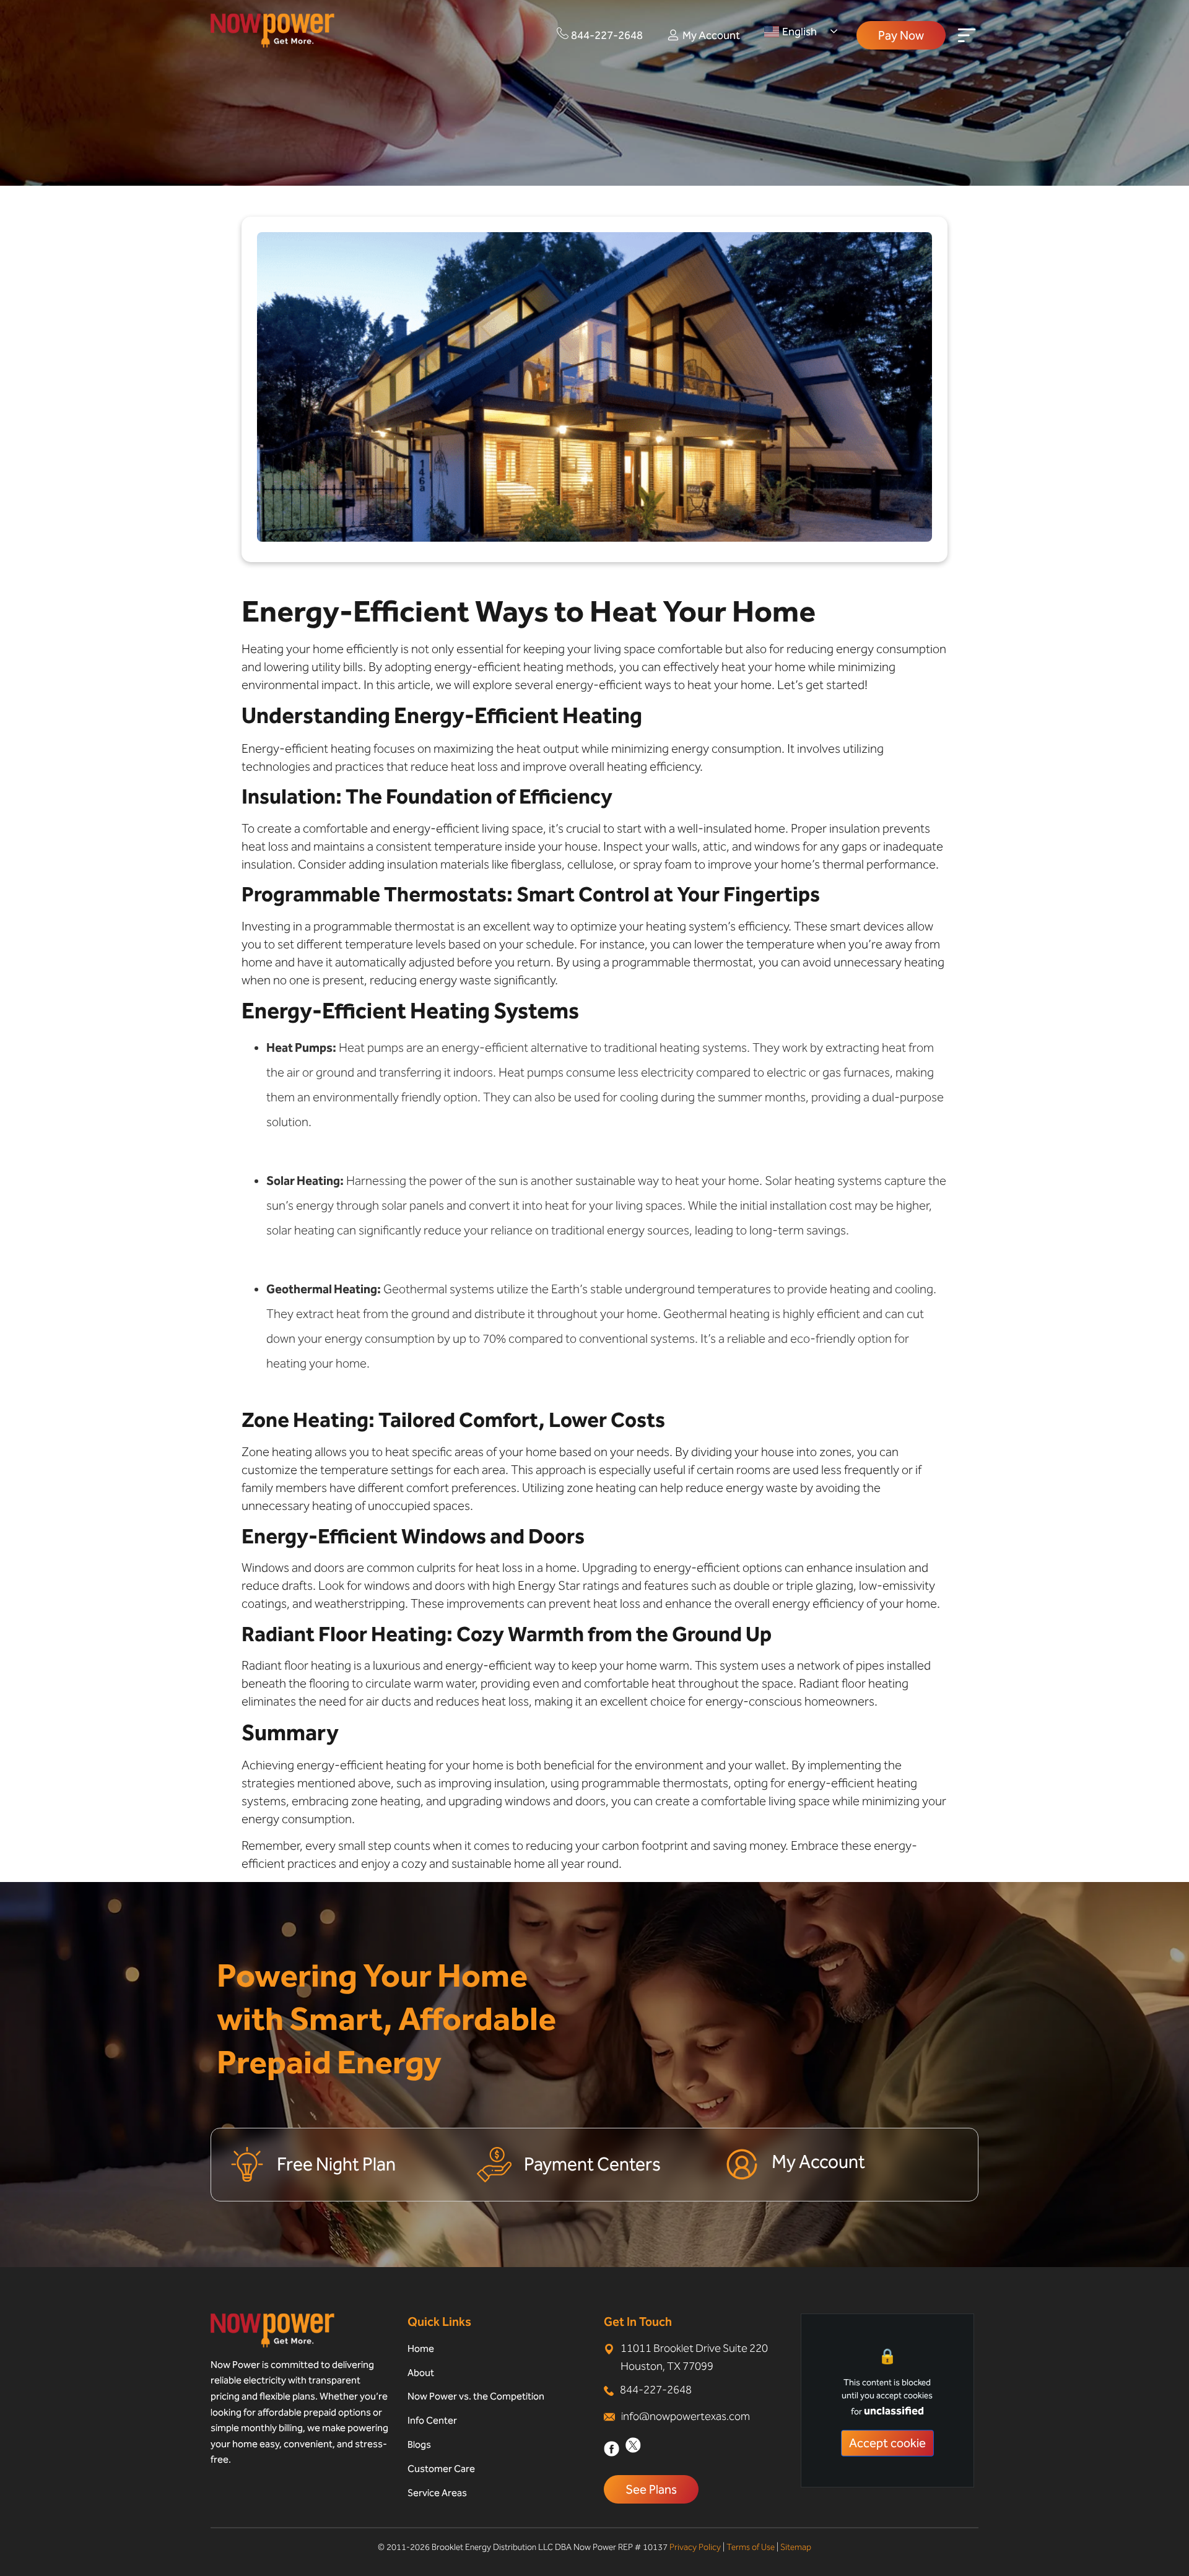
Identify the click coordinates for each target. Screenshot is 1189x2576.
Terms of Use (751, 2547)
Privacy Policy (695, 2547)
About (421, 2373)
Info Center (432, 2420)
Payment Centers (592, 2164)
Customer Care (441, 2469)
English (799, 32)
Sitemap (796, 2547)
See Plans (651, 2489)
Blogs (419, 2444)
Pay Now (901, 35)
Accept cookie (887, 2442)
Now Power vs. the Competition (476, 2396)
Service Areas (437, 2493)
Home (421, 2348)
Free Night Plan (336, 2164)
